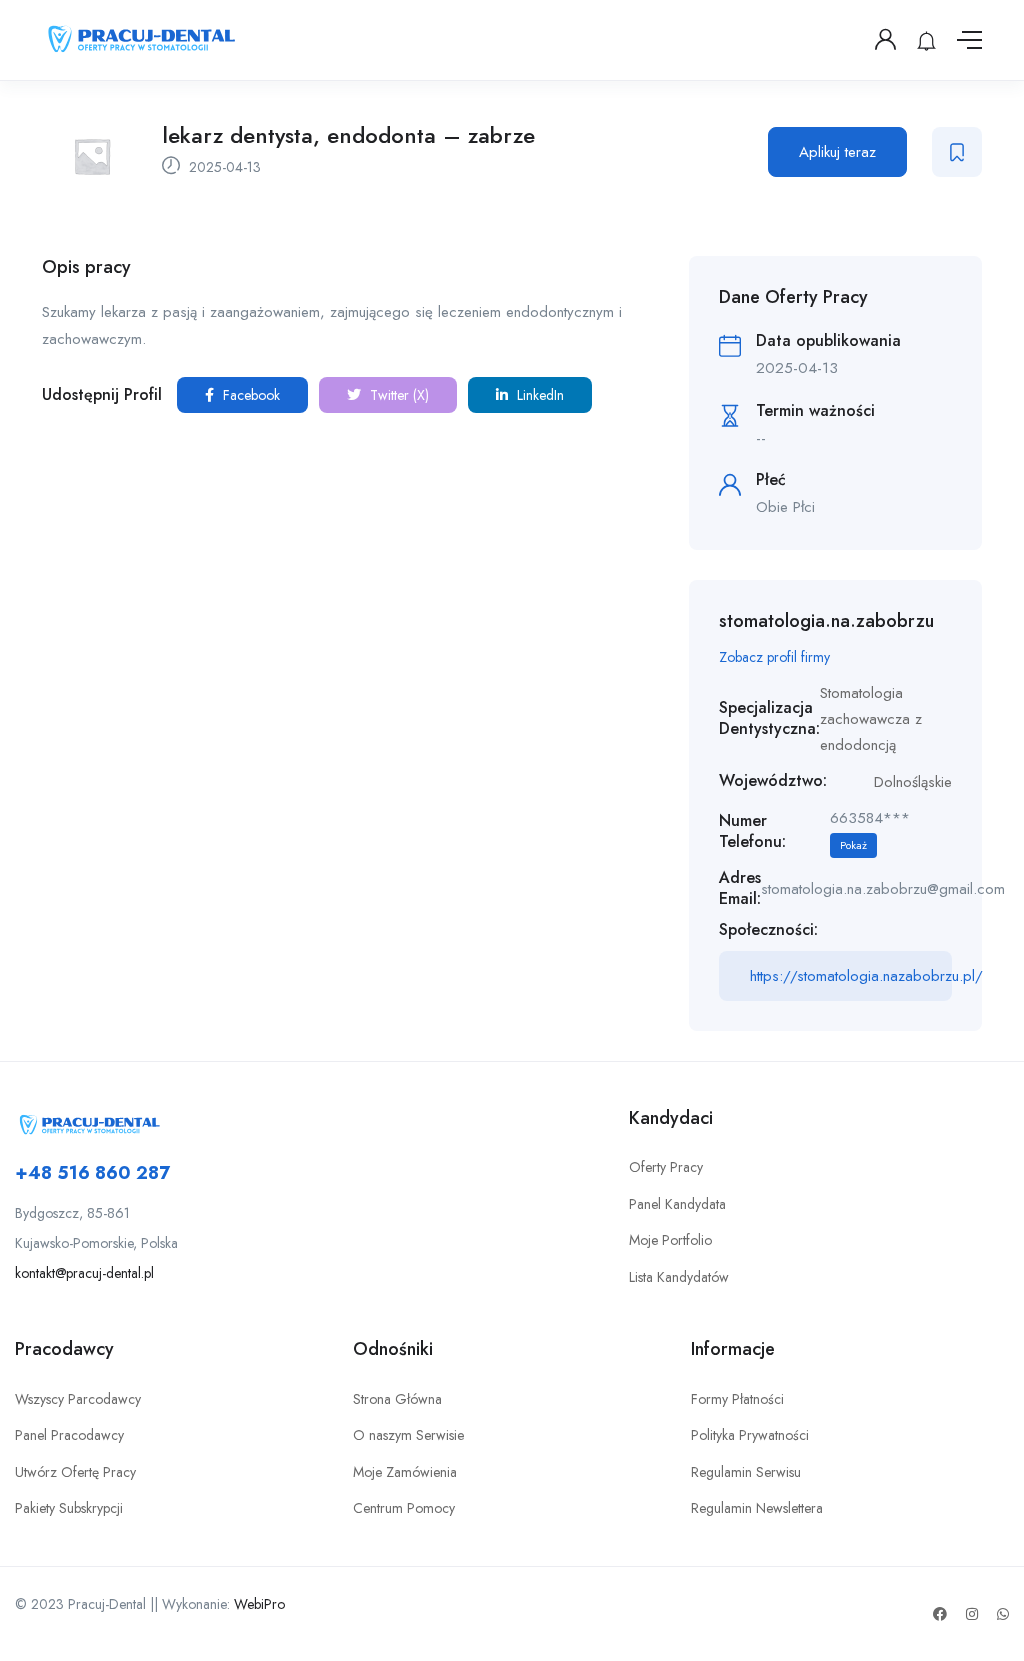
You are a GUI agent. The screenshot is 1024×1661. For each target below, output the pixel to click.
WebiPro (259, 1604)
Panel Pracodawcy (69, 1435)
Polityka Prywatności (750, 1435)
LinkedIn (538, 395)
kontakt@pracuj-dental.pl (84, 1273)
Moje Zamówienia (405, 1472)
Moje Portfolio (670, 1240)
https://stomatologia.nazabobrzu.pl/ (851, 976)
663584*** (870, 830)
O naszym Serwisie (408, 1435)
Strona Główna (397, 1399)
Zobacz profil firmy (774, 657)
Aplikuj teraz (837, 152)
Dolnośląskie (913, 782)
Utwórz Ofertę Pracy (75, 1472)
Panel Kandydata (677, 1204)
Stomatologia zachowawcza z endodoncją (871, 719)
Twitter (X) (397, 395)
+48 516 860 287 (92, 1173)
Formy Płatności (737, 1399)
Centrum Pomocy (404, 1508)
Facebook (249, 395)
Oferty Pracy (666, 1167)
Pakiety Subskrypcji (69, 1508)
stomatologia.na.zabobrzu (826, 621)
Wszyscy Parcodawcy (78, 1399)
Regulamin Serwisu (746, 1472)
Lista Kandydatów (679, 1277)
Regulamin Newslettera (757, 1508)
